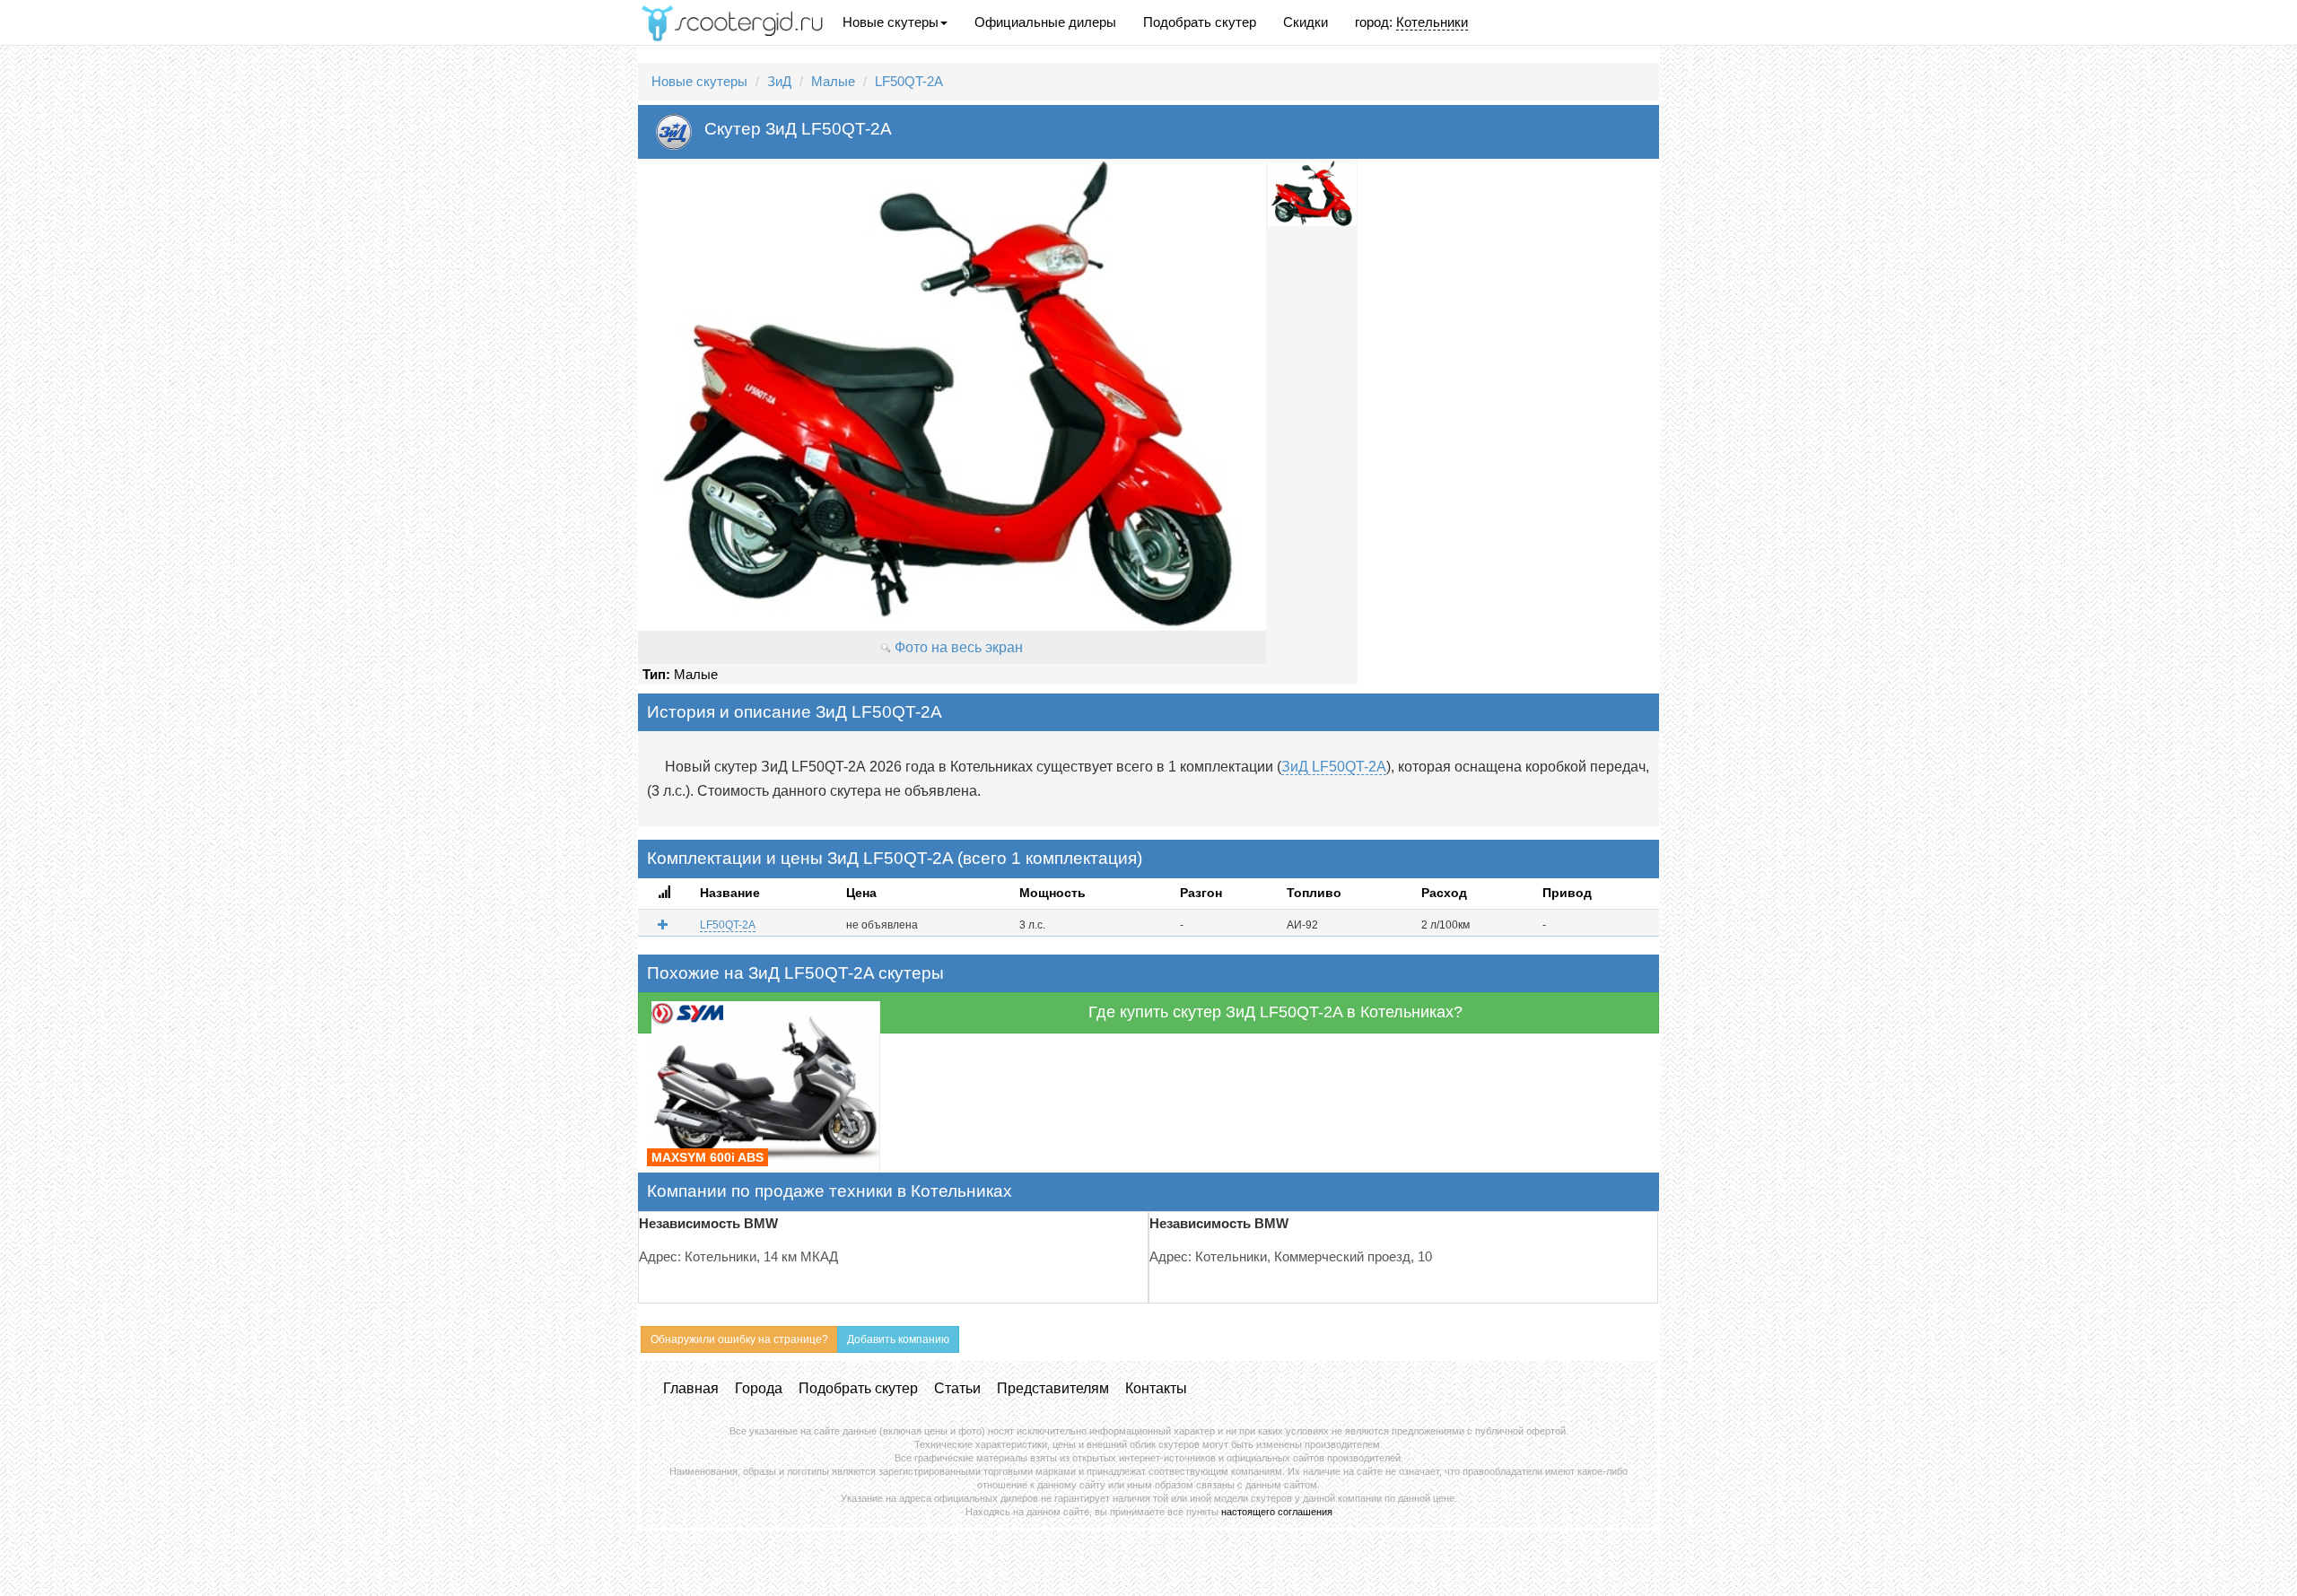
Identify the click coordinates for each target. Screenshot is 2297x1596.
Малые (833, 81)
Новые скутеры (891, 22)
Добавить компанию (898, 1339)
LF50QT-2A (909, 81)
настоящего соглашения (1277, 1512)
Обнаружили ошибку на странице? (739, 1339)
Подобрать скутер (1200, 22)
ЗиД (779, 81)
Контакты (1156, 1388)
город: (1411, 22)
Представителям (1053, 1388)
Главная (691, 1388)
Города (759, 1388)
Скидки (1306, 22)
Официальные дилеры (1045, 22)
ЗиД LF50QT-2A (1334, 767)
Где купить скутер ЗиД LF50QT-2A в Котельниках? (1275, 1012)
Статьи (957, 1388)
